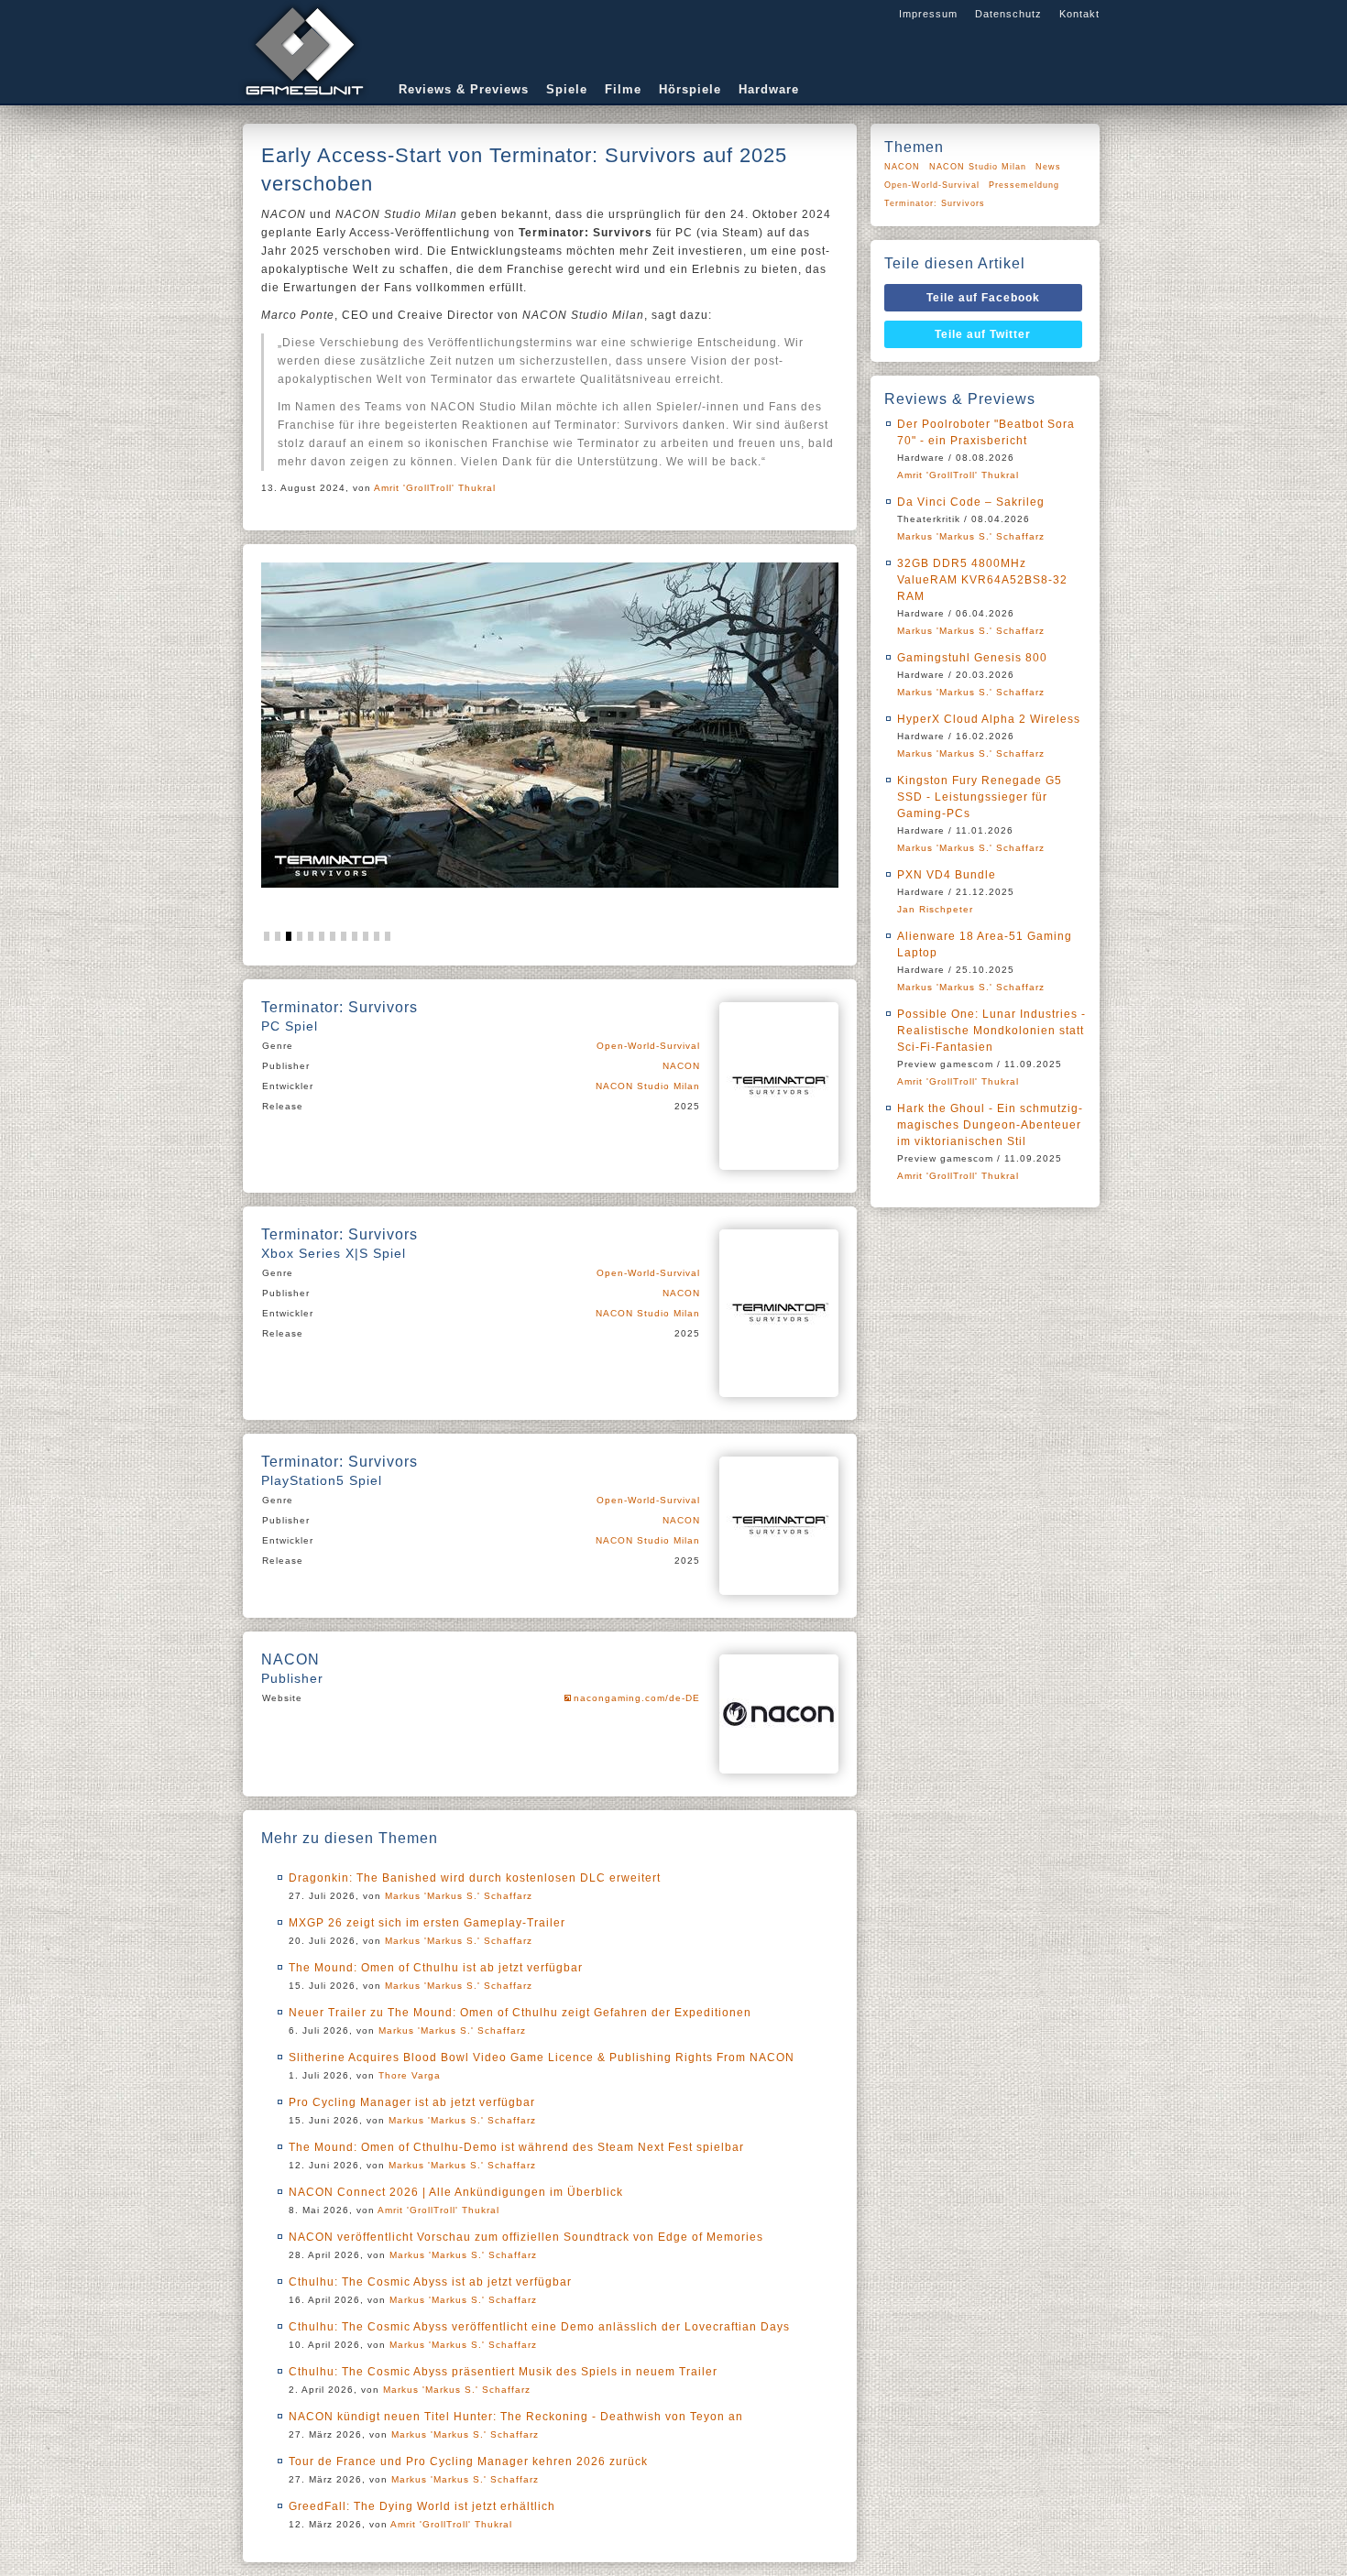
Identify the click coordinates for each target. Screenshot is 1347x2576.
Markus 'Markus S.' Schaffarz (459, 1896)
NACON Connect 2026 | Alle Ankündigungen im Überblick (456, 2192)
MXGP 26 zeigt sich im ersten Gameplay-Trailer (427, 1923)
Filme (623, 89)
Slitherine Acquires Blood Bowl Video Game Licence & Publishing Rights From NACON (542, 2058)
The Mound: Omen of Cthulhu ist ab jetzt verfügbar (436, 1968)
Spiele (567, 89)
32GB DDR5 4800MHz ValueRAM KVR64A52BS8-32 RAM (982, 580)
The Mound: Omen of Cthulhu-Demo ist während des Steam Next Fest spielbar (516, 2147)
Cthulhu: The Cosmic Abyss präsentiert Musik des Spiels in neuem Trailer (503, 2372)
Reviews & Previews (464, 89)
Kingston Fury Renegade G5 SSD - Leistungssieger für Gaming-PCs (980, 797)
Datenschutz (1008, 14)
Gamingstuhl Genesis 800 (972, 658)
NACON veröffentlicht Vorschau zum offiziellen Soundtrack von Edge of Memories (526, 2237)
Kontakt (1079, 14)
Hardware (769, 89)
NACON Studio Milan (648, 1086)
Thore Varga (410, 2075)
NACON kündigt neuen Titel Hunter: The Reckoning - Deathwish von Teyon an (516, 2417)
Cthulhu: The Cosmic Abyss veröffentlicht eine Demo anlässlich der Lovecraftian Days (539, 2327)
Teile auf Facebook (983, 298)
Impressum (928, 14)
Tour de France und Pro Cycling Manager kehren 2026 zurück (468, 2461)
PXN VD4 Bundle (947, 875)
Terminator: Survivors (935, 203)
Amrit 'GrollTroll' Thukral (435, 488)
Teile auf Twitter (983, 334)
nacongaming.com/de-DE (637, 1698)
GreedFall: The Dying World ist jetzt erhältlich (422, 2506)
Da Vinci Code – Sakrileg (971, 502)
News (1048, 167)
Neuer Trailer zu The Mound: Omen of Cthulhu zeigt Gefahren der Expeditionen (520, 2013)
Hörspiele (690, 89)
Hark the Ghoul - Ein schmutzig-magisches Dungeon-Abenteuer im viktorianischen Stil (990, 1125)
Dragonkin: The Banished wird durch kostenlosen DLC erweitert (475, 1878)
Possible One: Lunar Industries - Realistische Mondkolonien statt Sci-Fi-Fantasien (991, 1031)
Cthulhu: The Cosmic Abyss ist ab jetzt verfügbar (430, 2282)
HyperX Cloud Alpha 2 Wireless (989, 719)
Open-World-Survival (648, 1046)
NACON (681, 1066)
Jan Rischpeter (935, 909)
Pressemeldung (1024, 185)
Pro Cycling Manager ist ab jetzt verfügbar (412, 2102)
